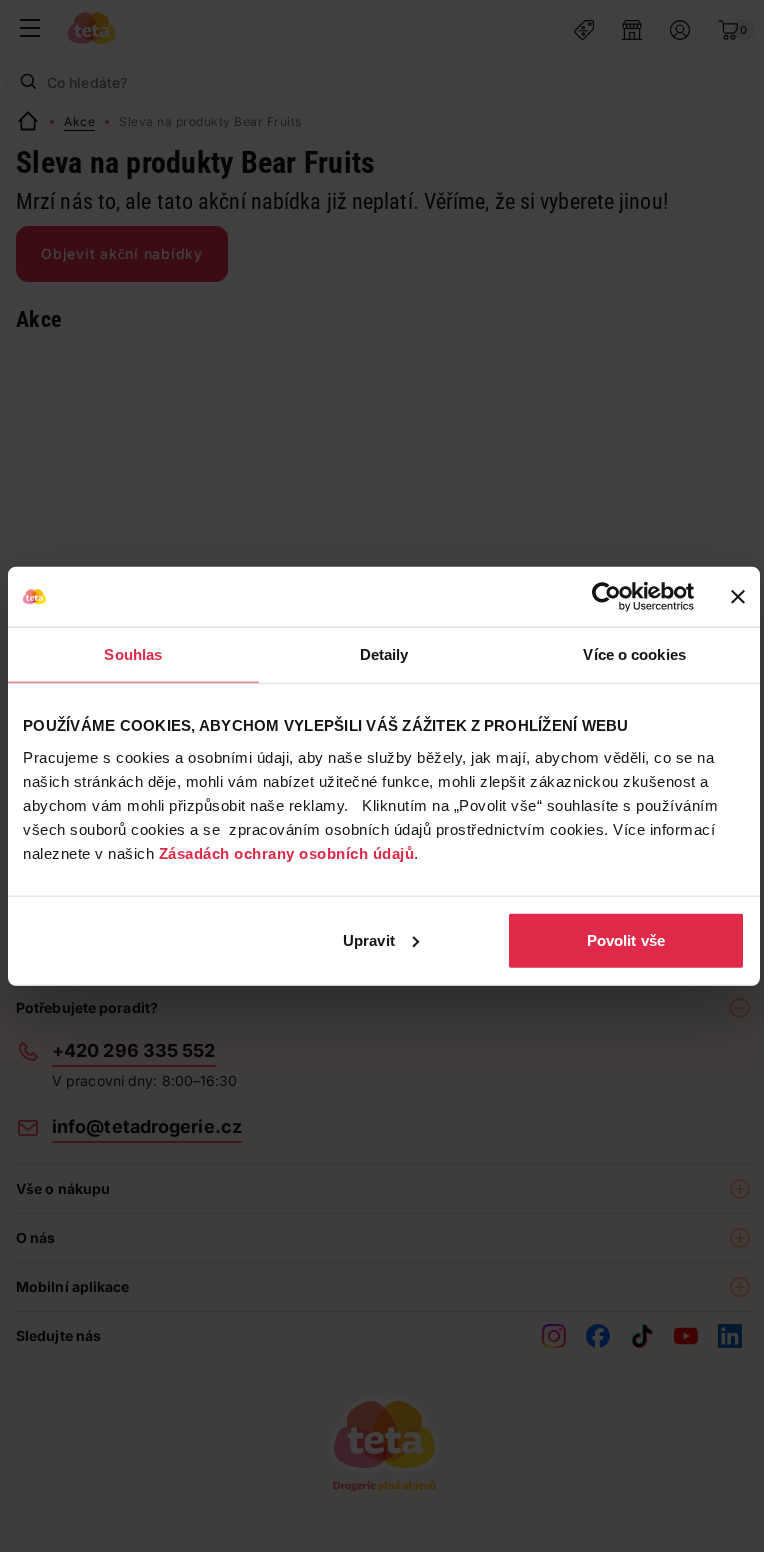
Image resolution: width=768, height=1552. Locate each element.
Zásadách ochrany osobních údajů (287, 852)
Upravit (369, 939)
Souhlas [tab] (133, 654)
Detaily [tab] (384, 654)
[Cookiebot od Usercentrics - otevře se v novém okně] (606, 597)
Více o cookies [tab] (634, 654)
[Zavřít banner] (738, 597)
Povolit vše (626, 939)
